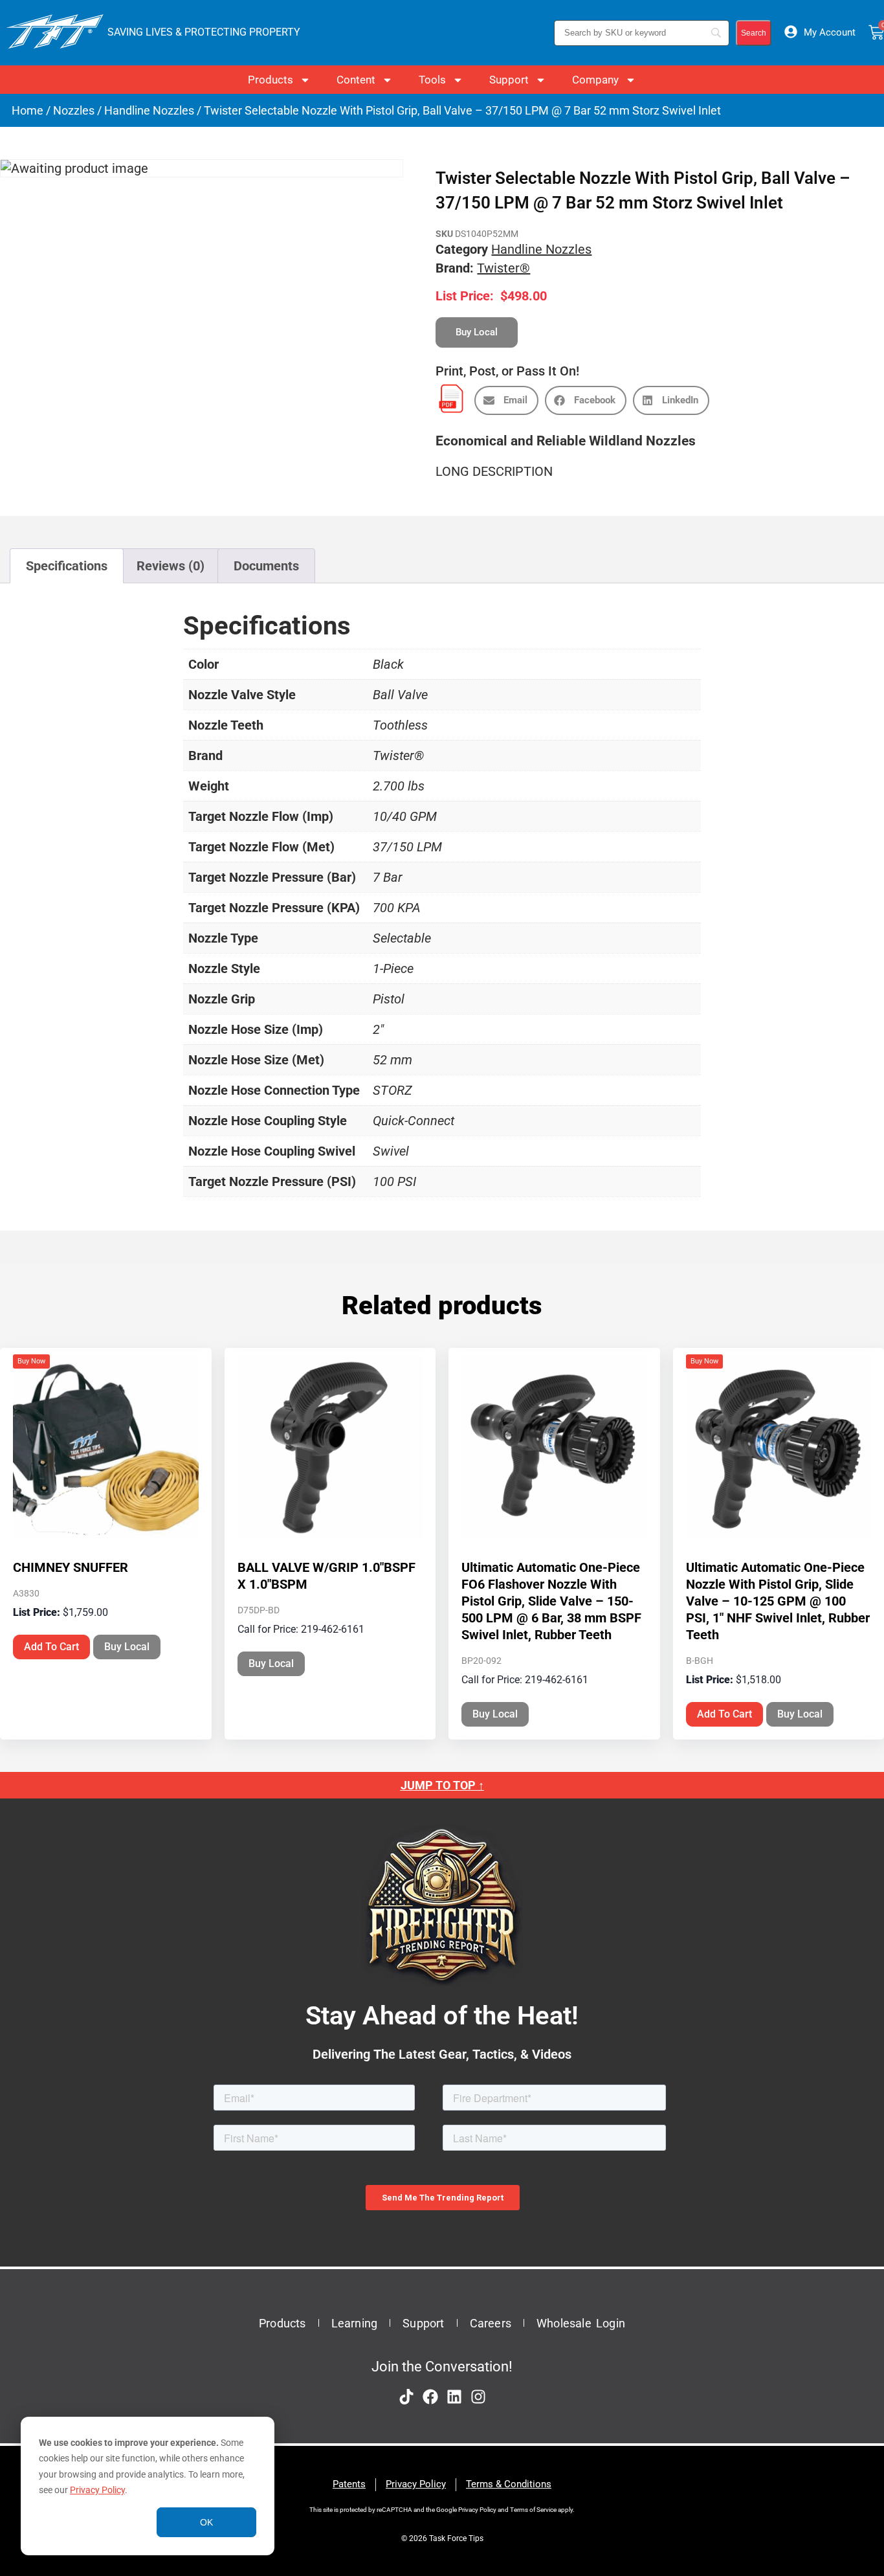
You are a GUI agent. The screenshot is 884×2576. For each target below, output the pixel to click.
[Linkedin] (454, 2397)
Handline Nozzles (149, 110)
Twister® (503, 268)
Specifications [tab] (67, 566)
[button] (506, 400)
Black (388, 664)
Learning (355, 2323)
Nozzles (74, 110)
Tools (432, 80)
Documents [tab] (266, 566)
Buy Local (127, 1647)
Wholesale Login (581, 2323)
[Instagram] (478, 2397)
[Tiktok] (406, 2397)
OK (206, 2522)
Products (271, 80)
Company (595, 80)
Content (356, 80)
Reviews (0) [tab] (171, 566)
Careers (491, 2323)
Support (509, 80)
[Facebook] (430, 2397)
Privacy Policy (97, 2490)
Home (28, 110)
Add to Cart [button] (51, 1647)
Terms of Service (533, 2510)
